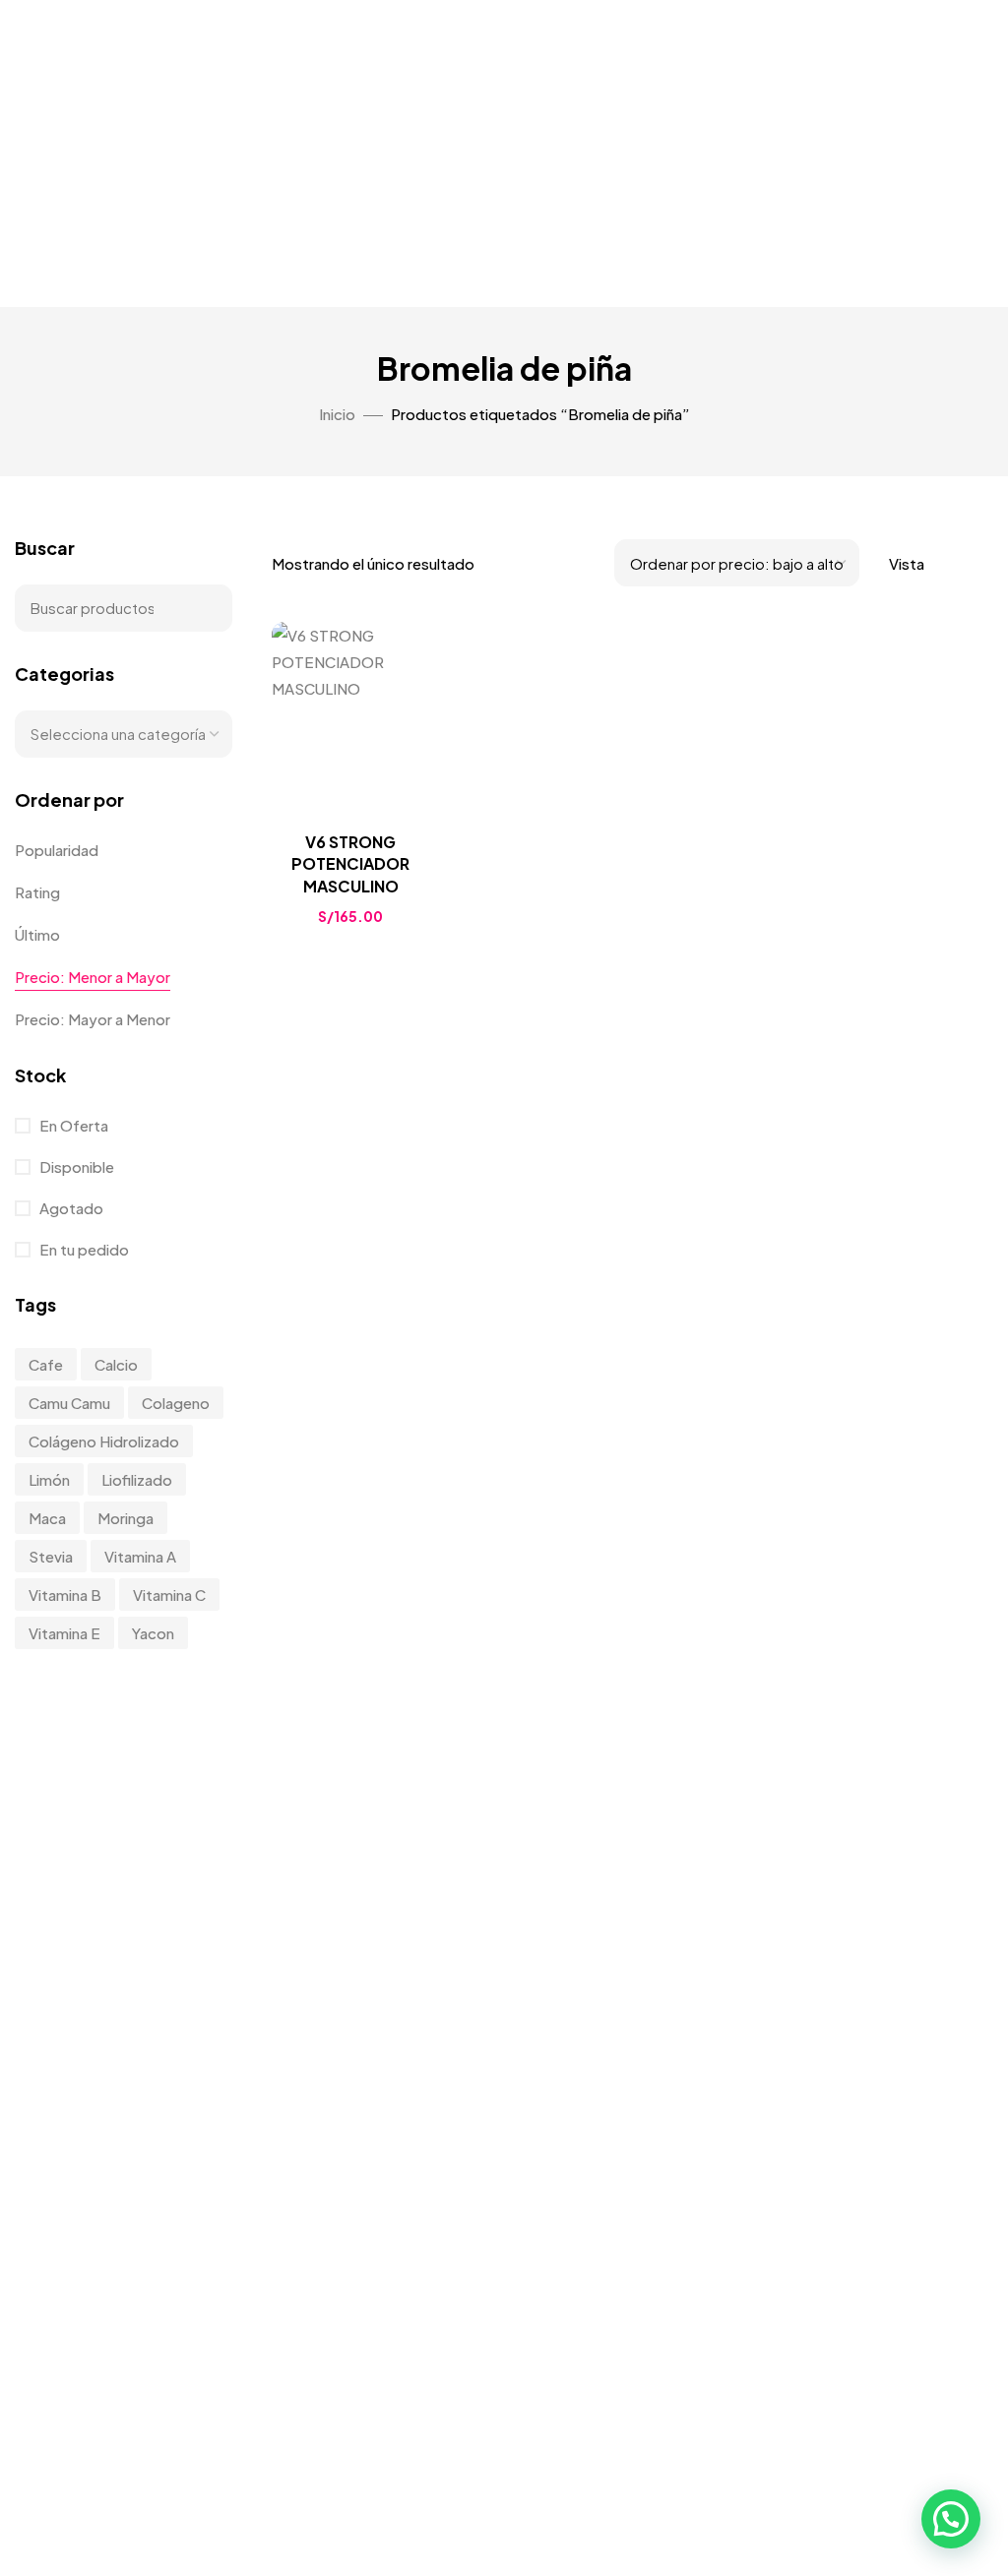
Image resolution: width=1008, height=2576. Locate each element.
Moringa (126, 1518)
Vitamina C (169, 1595)
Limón (49, 1479)
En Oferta (72, 1125)
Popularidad (57, 850)
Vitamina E (64, 1633)
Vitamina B (65, 1595)
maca (47, 1518)
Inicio (337, 414)
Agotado (70, 1208)
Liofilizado (137, 1479)
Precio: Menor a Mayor (93, 977)
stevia (51, 1556)
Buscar (205, 608)
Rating (37, 892)
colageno (176, 1403)
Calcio (116, 1364)
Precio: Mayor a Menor (93, 1019)
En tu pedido (83, 1249)
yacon (153, 1633)
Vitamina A (140, 1556)
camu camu (69, 1403)
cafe (46, 1364)
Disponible (75, 1166)
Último (37, 934)
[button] (951, 2519)
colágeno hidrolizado (104, 1441)
